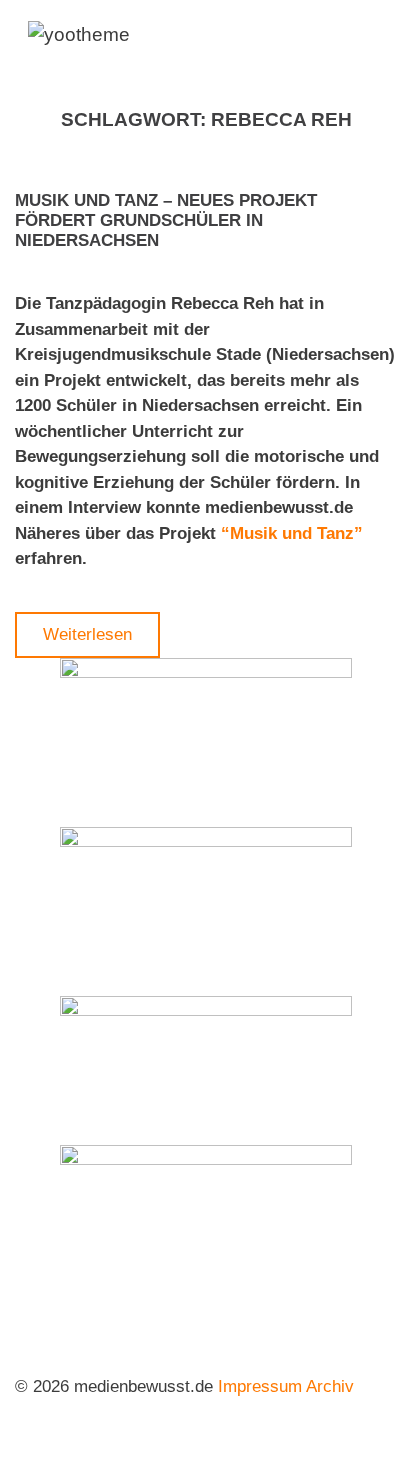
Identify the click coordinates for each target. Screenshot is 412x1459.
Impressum (260, 1386)
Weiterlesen (87, 634)
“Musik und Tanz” (292, 533)
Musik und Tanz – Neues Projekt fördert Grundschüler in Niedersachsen (166, 220)
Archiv (330, 1386)
